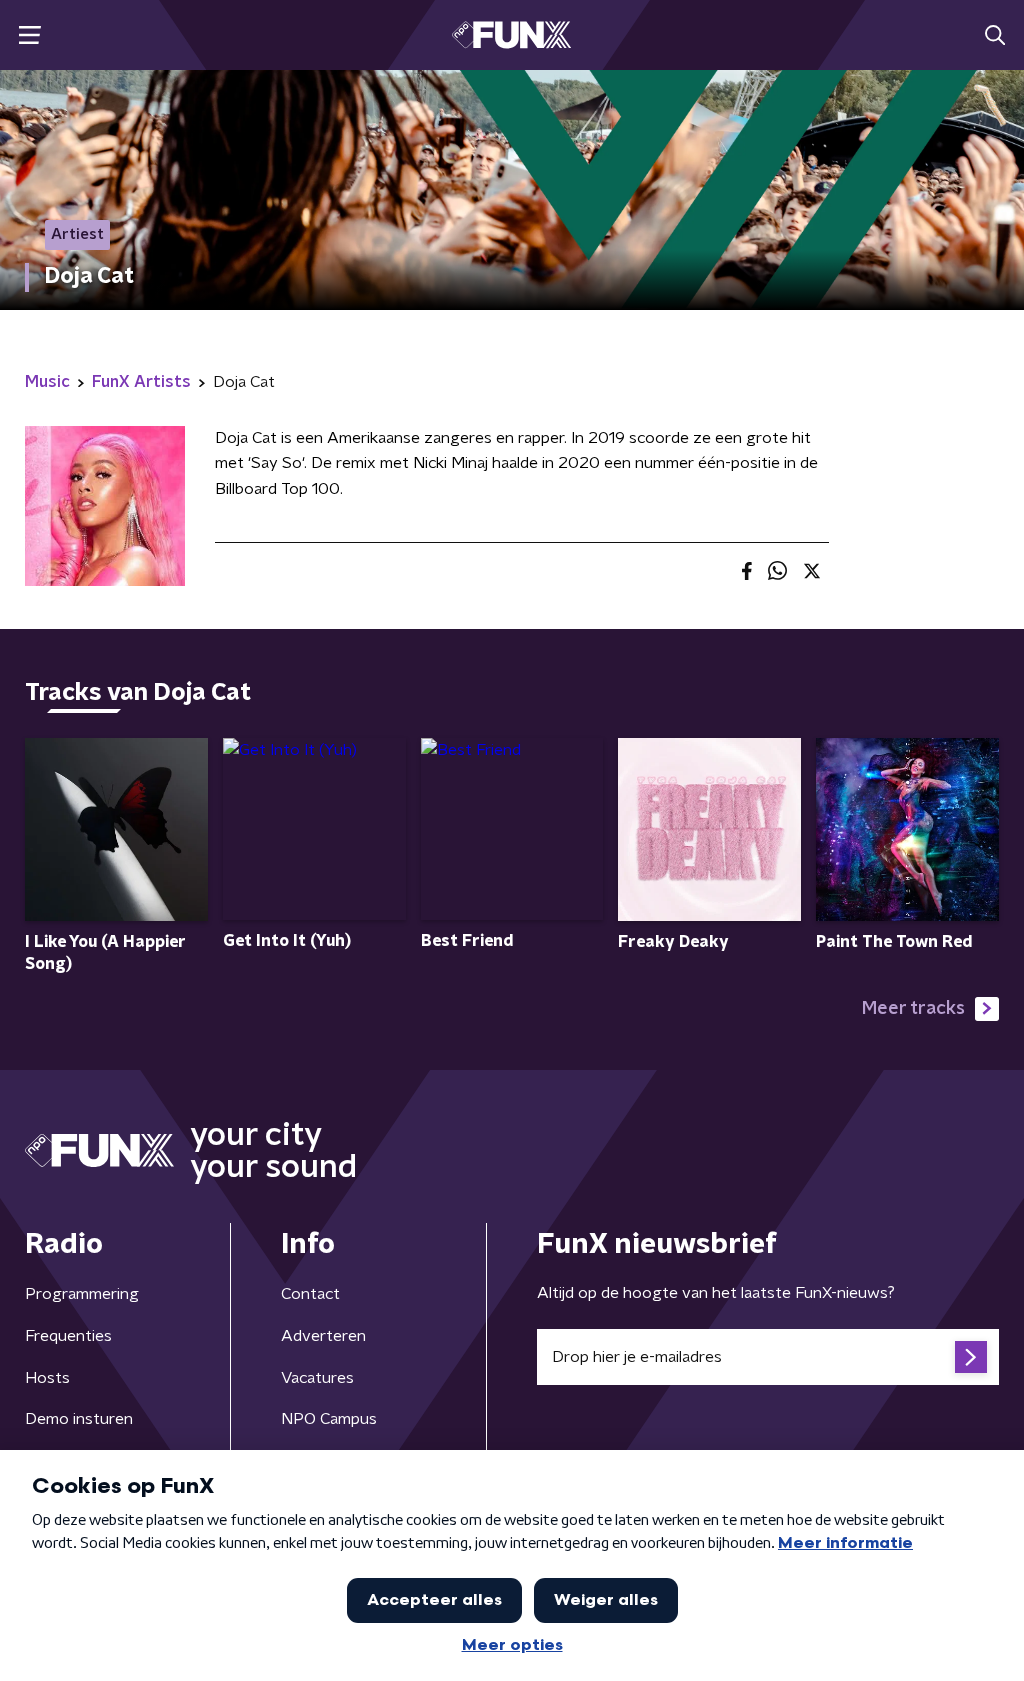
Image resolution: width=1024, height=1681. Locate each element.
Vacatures (317, 1378)
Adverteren (323, 1336)
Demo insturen (79, 1419)
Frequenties (68, 1336)
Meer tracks (913, 1009)
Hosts (47, 1378)
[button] (29, 35)
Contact (310, 1294)
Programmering (82, 1294)
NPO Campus (329, 1419)
